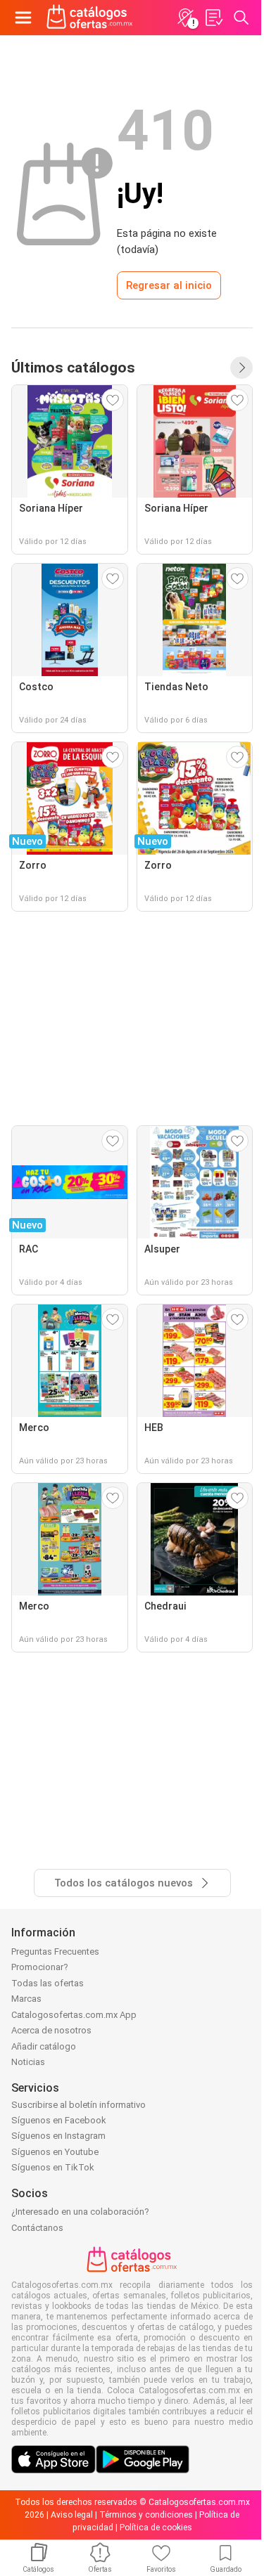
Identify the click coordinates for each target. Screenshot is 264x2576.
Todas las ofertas (48, 1983)
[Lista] (213, 18)
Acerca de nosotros (51, 2030)
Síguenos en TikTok (53, 2167)
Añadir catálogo (44, 2046)
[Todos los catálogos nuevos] (241, 368)
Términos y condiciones (146, 2515)
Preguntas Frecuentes (55, 1952)
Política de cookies (156, 2528)
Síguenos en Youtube (55, 2152)
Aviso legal (72, 2515)
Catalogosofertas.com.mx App (74, 2015)
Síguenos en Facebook (59, 2120)
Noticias (28, 2062)
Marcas (26, 1999)
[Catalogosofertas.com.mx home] (90, 18)
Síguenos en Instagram (58, 2136)
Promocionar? (40, 1967)
